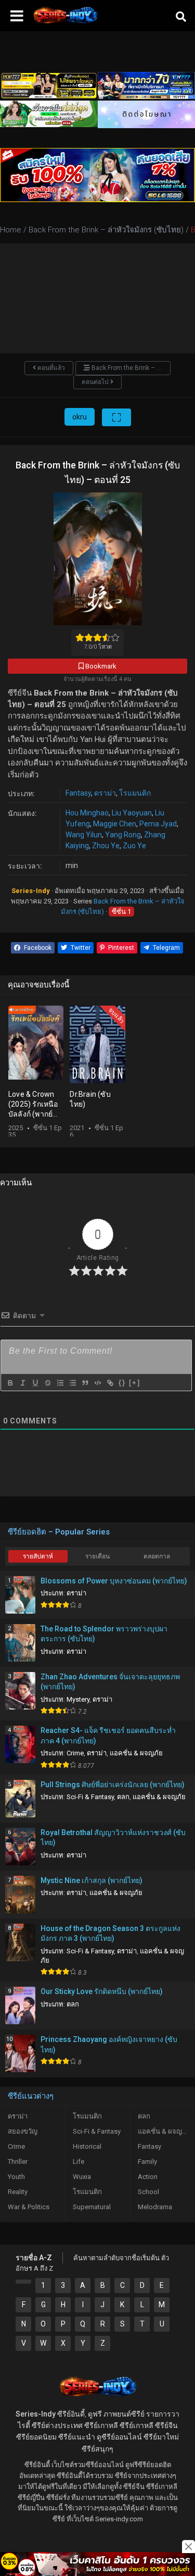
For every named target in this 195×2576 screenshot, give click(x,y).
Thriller (18, 2162)
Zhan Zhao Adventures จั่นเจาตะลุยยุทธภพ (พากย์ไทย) (110, 1682)
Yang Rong (123, 835)
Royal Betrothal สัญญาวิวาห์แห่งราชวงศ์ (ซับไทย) (113, 1838)
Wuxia (82, 2177)
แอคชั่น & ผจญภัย (136, 1753)
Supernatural (92, 2207)
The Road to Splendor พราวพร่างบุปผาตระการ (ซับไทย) (104, 1634)
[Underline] (35, 1383)
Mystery (78, 1699)
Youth (16, 2177)
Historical (87, 2146)
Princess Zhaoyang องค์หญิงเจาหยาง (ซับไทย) (109, 2045)
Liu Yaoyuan (132, 813)
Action (148, 2177)
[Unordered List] (72, 1383)
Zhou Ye (106, 846)
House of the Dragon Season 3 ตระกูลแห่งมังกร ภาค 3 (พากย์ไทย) (110, 1934)
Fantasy (78, 793)
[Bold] (10, 1383)
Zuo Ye (134, 846)
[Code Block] (97, 1383)
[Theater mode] (116, 417)
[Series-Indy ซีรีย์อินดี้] (65, 23)
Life (79, 2162)
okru (80, 417)
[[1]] (23, 2282)
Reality (18, 2192)
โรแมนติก (135, 793)
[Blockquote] (85, 1383)
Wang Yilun (84, 835)
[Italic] (22, 1383)
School (148, 2192)
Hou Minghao (87, 813)
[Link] (110, 1383)
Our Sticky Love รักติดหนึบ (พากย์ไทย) (102, 1991)
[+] (135, 1383)
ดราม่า (105, 793)
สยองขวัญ (23, 2131)
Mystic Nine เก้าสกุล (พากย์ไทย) (92, 1880)
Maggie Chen (115, 824)
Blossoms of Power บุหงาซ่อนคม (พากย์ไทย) (114, 1581)
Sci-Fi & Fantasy (90, 1797)
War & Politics (29, 2207)
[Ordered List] (60, 1383)
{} (122, 1383)
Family (147, 2162)
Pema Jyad (158, 824)
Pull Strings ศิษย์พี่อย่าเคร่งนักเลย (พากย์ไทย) (113, 1785)
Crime (75, 1753)
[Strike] (47, 1383)
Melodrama (155, 2207)
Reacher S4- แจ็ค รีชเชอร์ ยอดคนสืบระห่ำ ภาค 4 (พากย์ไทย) (108, 1736)
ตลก (123, 1797)
